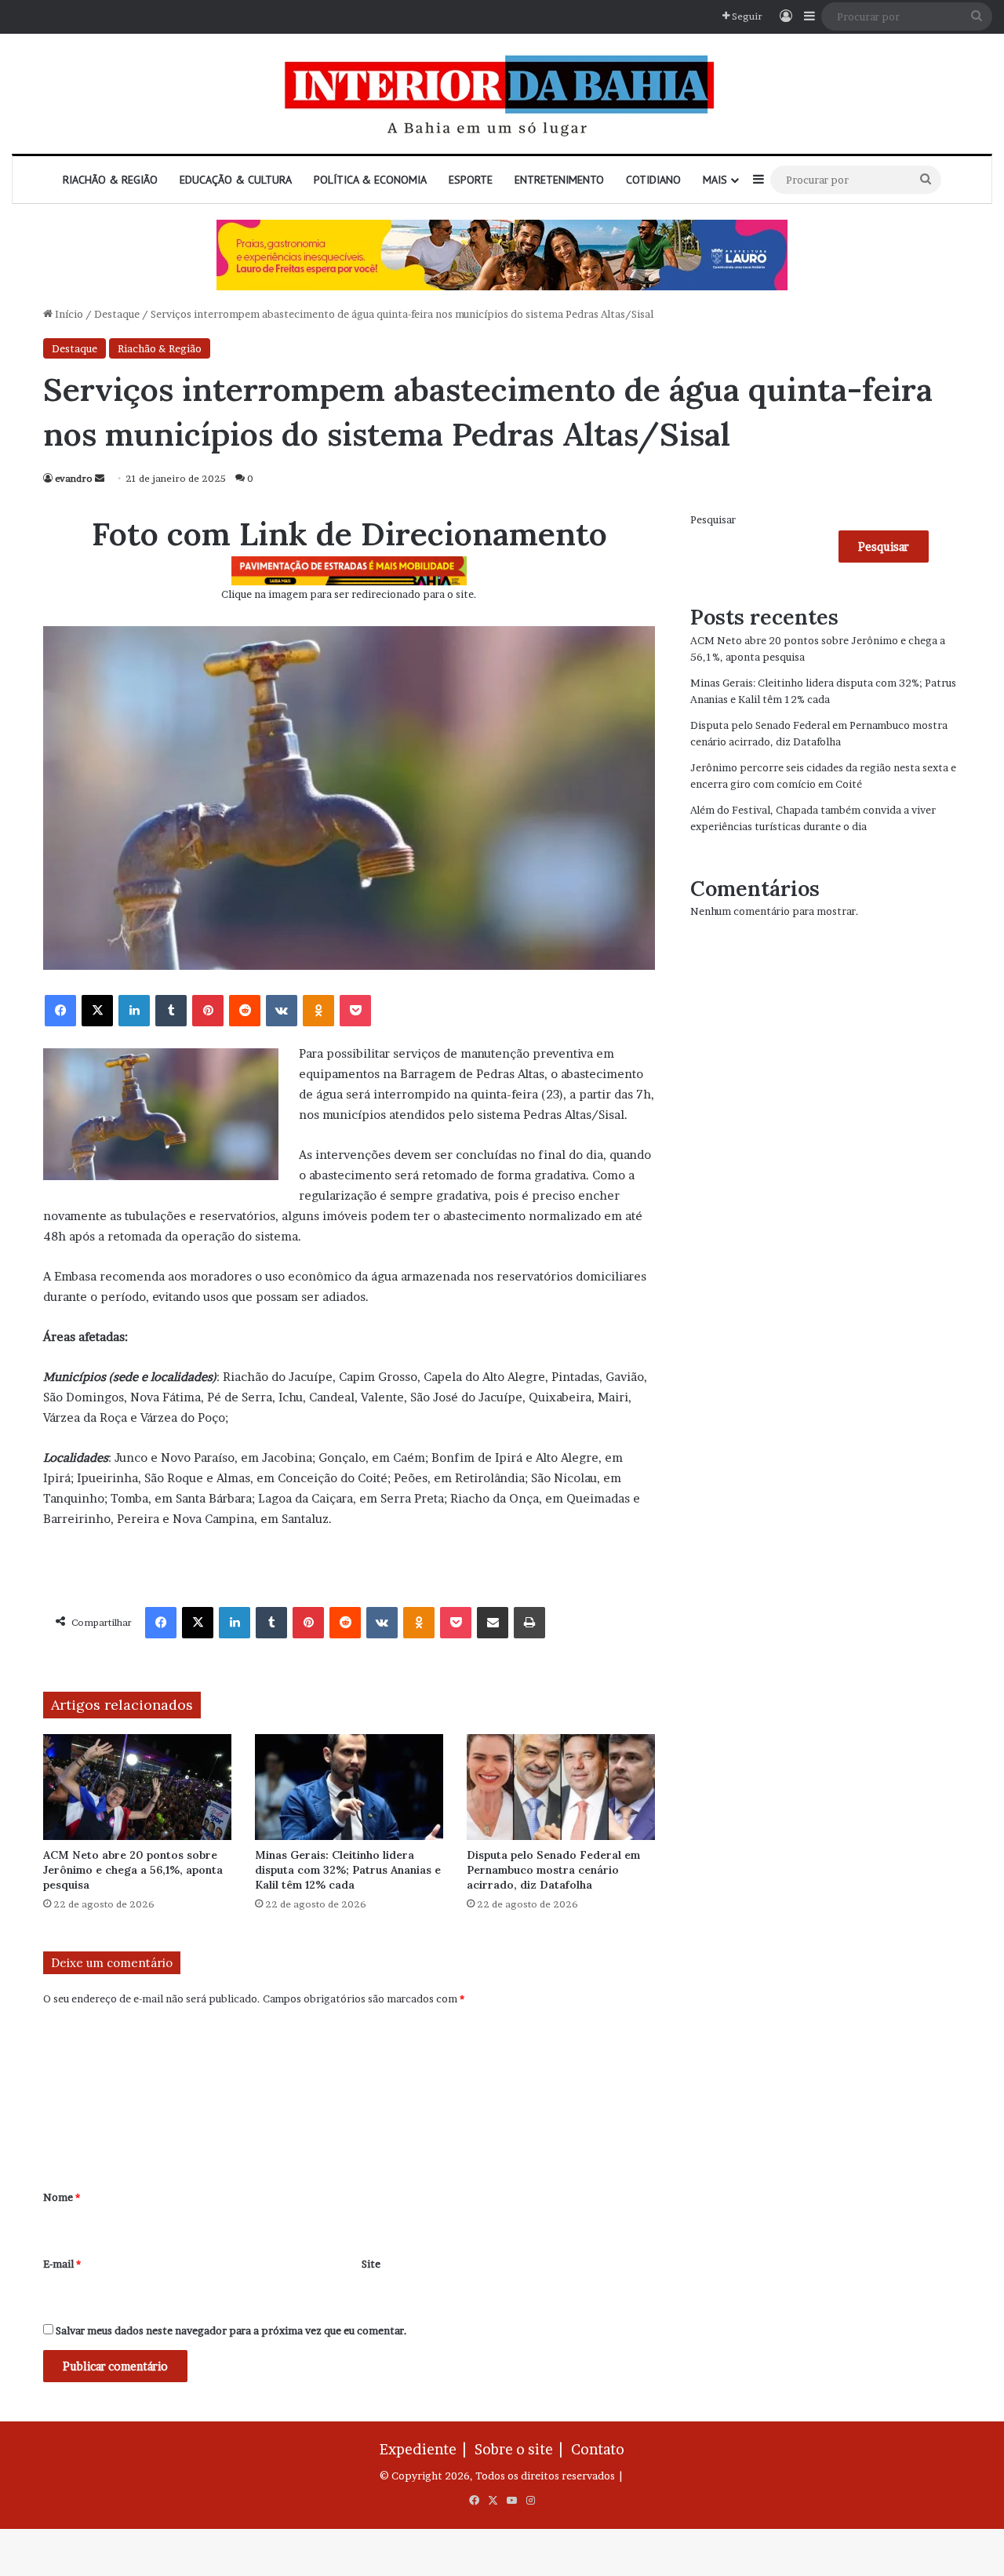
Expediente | (426, 2449)
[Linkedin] (134, 1011)
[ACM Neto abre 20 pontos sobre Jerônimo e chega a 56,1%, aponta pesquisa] (137, 1787)
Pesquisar (713, 519)
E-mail (62, 2264)
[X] (97, 1011)
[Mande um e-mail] (100, 478)
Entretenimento (559, 180)
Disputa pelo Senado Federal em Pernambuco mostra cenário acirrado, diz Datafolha (553, 1870)
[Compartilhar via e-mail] (493, 1623)
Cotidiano (653, 180)
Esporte (471, 180)
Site (371, 2264)
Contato (598, 2449)
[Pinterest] (208, 1011)
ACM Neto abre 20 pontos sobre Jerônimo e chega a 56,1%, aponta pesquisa (133, 1870)
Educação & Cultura (236, 180)
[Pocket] (355, 1011)
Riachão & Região (110, 180)
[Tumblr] (171, 1011)
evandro (74, 478)
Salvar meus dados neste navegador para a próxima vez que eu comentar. (231, 2330)
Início (68, 314)
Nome (62, 2197)
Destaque (117, 314)
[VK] (282, 1011)
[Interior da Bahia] (502, 94)
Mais (715, 180)
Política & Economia (370, 180)
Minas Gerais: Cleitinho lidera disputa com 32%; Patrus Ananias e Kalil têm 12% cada (348, 1870)
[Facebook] (60, 1011)
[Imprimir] (529, 1623)
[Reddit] (245, 1011)
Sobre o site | (522, 2449)
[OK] (318, 1011)
